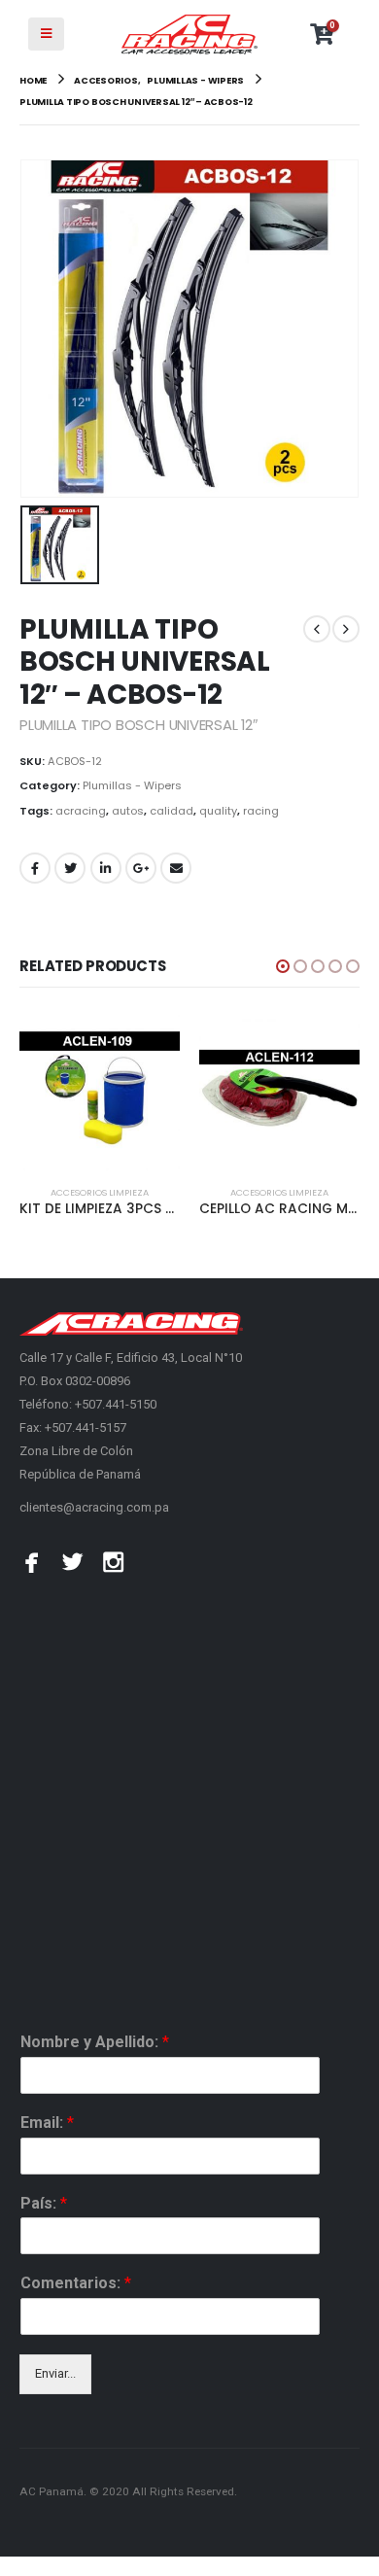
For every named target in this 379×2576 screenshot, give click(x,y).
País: (44, 2203)
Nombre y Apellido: (95, 2042)
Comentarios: (76, 2283)
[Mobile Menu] (46, 34)
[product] (100, 1091)
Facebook (35, 868)
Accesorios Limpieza (100, 1192)
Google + (141, 868)
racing (261, 811)
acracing (81, 811)
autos (128, 811)
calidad (172, 811)
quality (218, 811)
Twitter (70, 868)
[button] (283, 966)
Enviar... (55, 2373)
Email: (47, 2123)
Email (176, 868)
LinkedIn (106, 868)
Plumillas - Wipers (132, 785)
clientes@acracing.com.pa (94, 1507)
